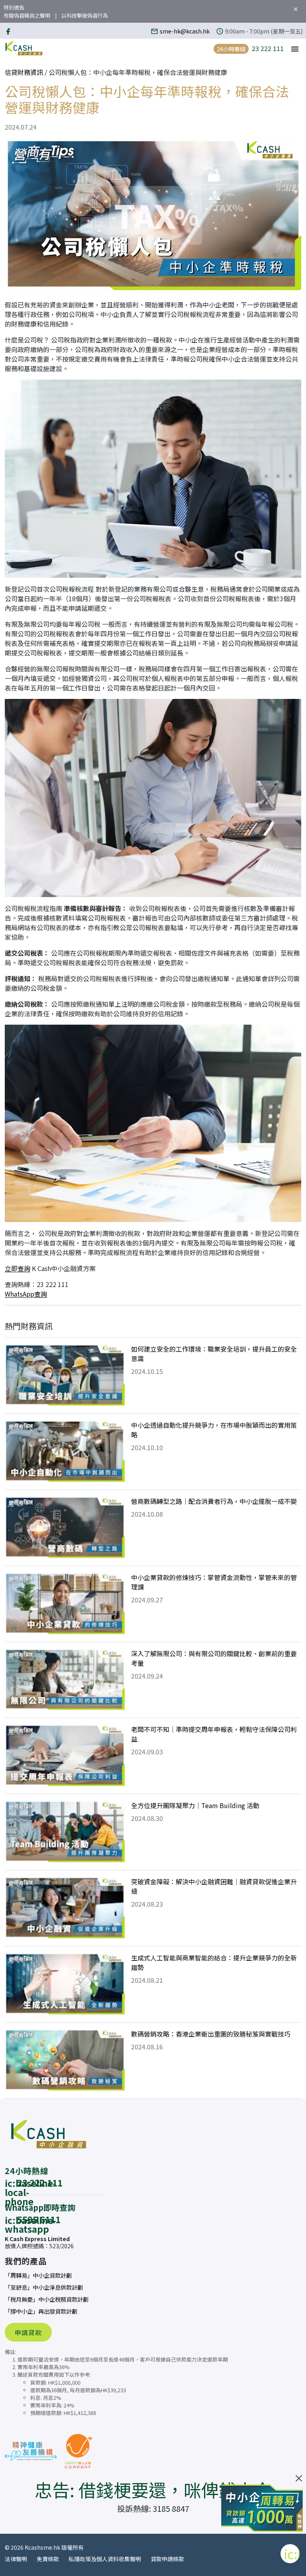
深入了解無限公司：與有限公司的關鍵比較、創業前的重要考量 (214, 1658)
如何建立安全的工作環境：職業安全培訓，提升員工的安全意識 (214, 1354)
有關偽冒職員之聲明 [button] (27, 15)
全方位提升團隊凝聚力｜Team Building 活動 (195, 1805)
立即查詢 (18, 1268)
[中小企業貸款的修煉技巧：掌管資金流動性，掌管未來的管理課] (65, 1604)
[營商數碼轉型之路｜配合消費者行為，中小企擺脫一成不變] (65, 1528)
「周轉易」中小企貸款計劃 (38, 2275)
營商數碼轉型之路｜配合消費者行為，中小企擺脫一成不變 (214, 1501)
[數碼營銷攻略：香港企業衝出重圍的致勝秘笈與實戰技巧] (65, 2060)
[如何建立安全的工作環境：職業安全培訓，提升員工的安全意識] (65, 1376)
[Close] (299, 2478)
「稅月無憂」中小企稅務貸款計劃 (47, 2299)
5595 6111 (39, 2219)
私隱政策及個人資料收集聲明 (105, 2559)
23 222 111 (268, 48)
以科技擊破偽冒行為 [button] (85, 15)
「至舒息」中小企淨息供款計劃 (44, 2287)
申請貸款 (28, 2332)
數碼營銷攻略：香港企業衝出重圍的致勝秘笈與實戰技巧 (211, 2034)
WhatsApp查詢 (26, 1294)
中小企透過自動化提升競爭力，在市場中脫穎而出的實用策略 (214, 1430)
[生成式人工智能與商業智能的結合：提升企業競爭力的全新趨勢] (65, 1984)
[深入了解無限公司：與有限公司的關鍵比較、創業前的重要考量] (65, 1680)
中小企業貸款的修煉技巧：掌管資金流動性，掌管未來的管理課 (214, 1582)
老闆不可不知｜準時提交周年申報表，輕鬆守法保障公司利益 (214, 1734)
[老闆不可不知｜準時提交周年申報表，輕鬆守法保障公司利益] (65, 1756)
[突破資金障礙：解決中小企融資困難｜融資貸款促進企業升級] (65, 1908)
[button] (295, 48)
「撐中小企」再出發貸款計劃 (41, 2311)
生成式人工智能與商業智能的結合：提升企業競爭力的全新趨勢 (214, 1962)
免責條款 (48, 2559)
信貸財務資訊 (24, 72)
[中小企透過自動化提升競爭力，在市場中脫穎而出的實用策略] (65, 1452)
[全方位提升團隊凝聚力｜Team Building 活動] (65, 1832)
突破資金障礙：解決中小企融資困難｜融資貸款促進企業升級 (214, 1886)
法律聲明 (16, 2559)
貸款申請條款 (167, 2559)
